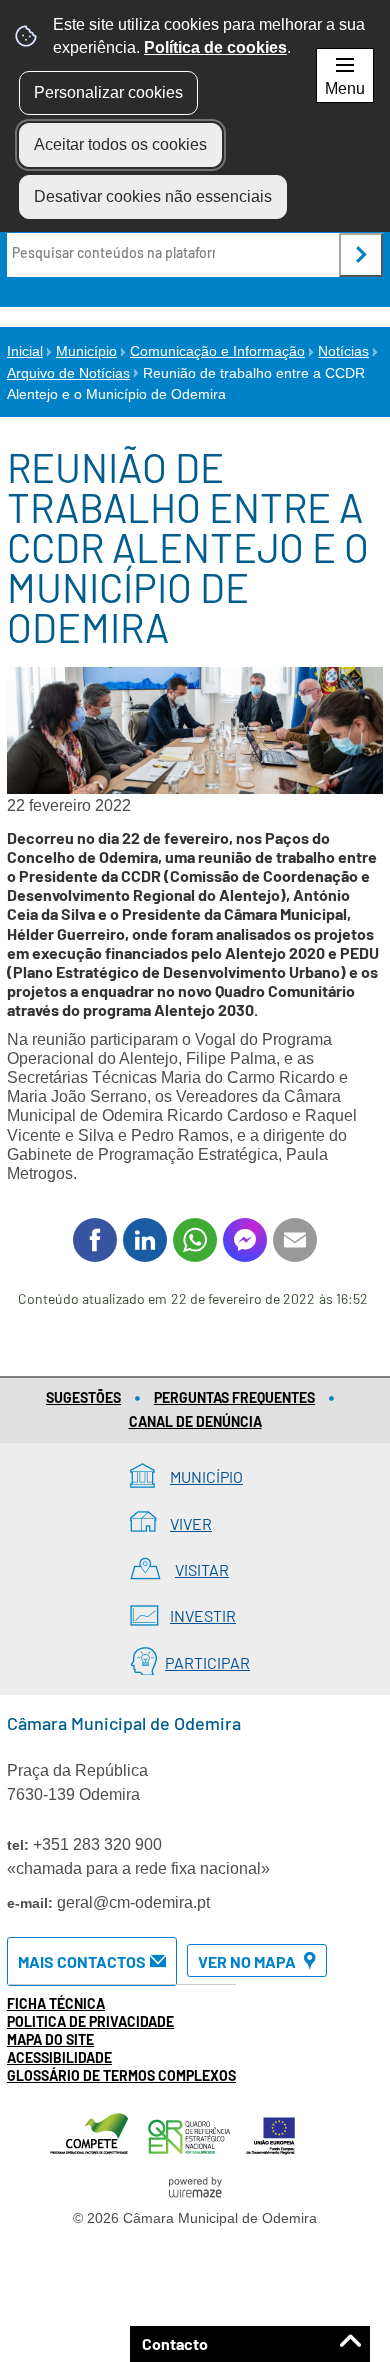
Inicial (25, 351)
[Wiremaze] (195, 2186)
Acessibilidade (59, 2057)
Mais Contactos (82, 1961)
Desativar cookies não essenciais (153, 196)
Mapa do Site (50, 2039)
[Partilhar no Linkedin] (145, 1240)
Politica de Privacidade (90, 2021)
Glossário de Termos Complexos (121, 2075)
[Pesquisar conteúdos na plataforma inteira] (361, 255)
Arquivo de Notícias (68, 373)
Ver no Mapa (247, 1961)
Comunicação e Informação (217, 351)
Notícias (343, 351)
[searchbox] (115, 253)
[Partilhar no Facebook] (95, 1240)
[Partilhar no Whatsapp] (195, 1240)
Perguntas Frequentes (234, 1397)
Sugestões (83, 1397)
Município (86, 351)
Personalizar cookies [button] (108, 92)
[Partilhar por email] (295, 1240)
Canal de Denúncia (195, 1421)
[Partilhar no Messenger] (245, 1240)
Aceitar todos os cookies (120, 144)
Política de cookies (215, 47)
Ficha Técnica (56, 2003)
